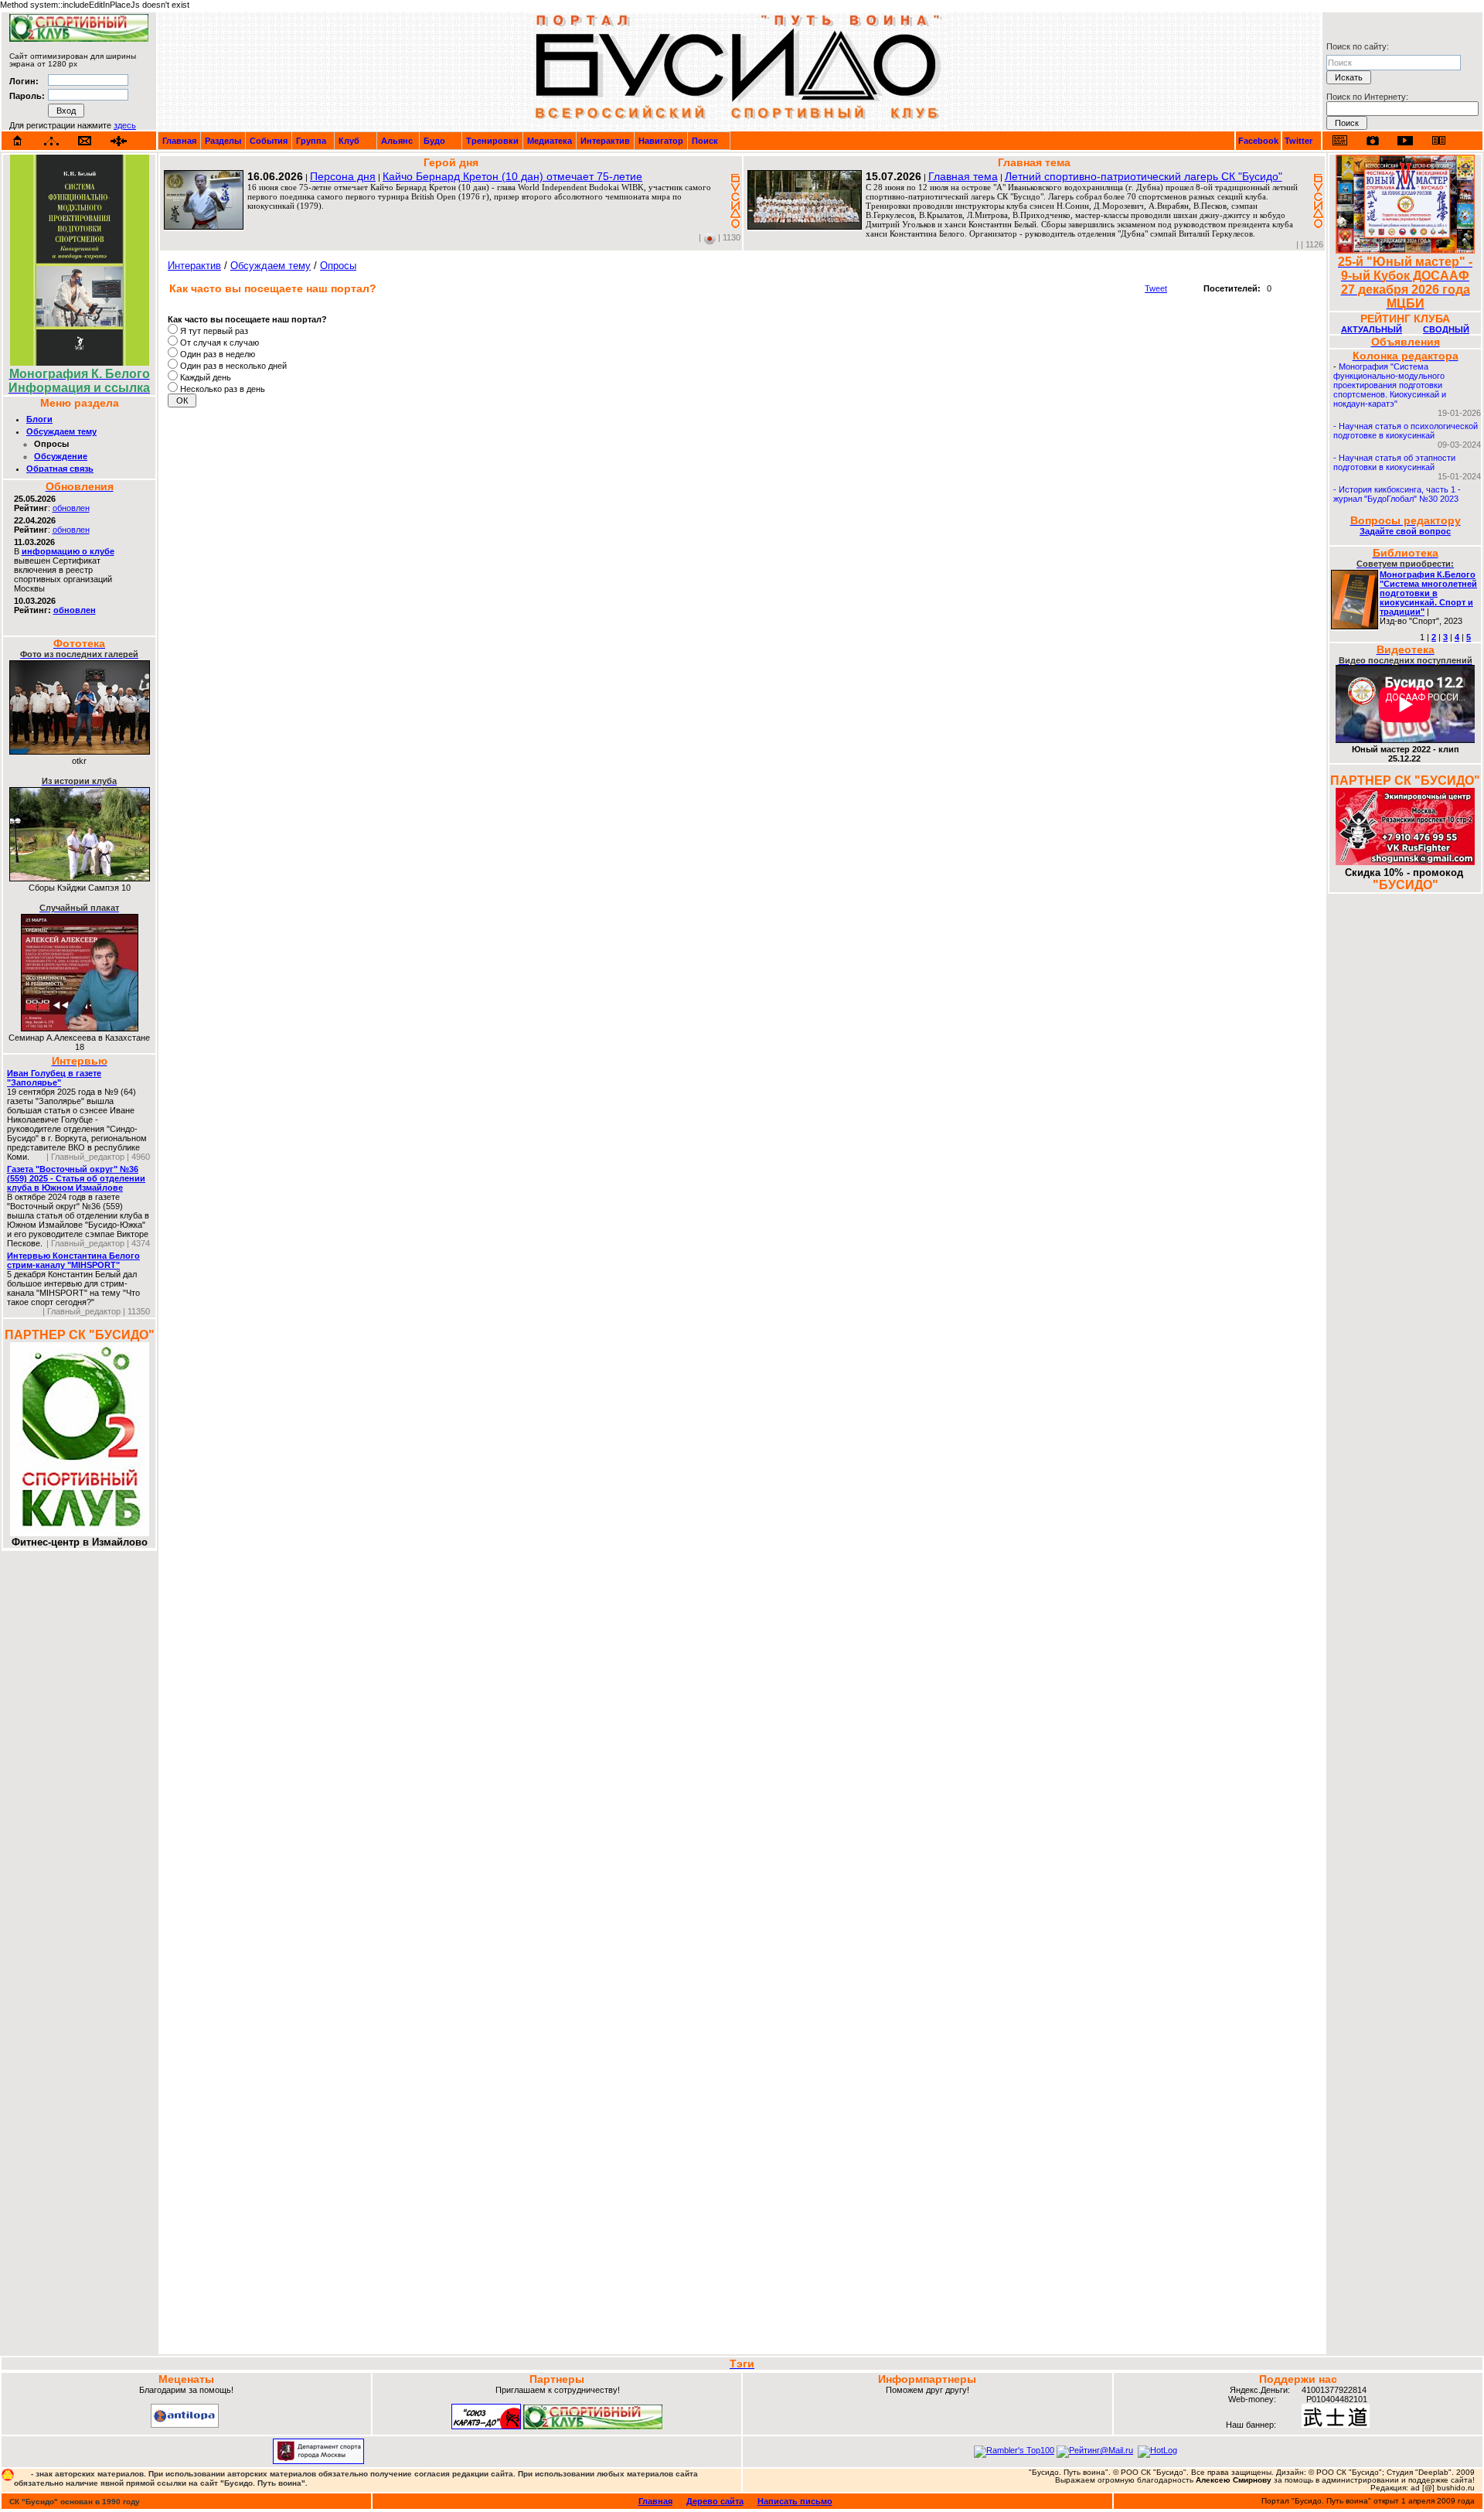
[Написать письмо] (85, 141)
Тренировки (492, 141)
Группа (311, 141)
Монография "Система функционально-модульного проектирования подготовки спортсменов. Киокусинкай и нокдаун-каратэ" (1390, 385)
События (269, 141)
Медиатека (550, 141)
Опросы (338, 266)
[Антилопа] (185, 2425)
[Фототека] (1373, 141)
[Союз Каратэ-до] (486, 2426)
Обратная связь (60, 469)
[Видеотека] (1406, 140)
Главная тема (963, 176)
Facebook (1258, 141)
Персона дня (343, 176)
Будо (434, 141)
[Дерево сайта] (51, 141)
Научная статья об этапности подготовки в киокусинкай (1394, 462)
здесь (125, 125)
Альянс (397, 141)
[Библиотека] (1438, 140)
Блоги (39, 419)
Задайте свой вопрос (1405, 531)
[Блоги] (1340, 140)
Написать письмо (795, 2501)
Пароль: (27, 96)
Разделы (223, 141)
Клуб (349, 141)
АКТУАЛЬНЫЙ (1372, 329)
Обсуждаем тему (61, 431)
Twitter (1298, 141)
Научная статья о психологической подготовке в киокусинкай (1406, 431)
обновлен (71, 508)
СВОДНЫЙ (1446, 329)
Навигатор (661, 141)
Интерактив (605, 141)
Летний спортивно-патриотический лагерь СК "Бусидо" (1144, 176)
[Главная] (18, 141)
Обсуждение (61, 456)
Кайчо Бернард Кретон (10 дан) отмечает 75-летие (512, 176)
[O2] (79, 39)
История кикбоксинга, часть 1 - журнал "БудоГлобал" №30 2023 (1397, 494)
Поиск (705, 141)
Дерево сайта (715, 2501)
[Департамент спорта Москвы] (318, 2461)
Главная (179, 141)
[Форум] (119, 141)
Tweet (1156, 288)
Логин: (24, 81)
